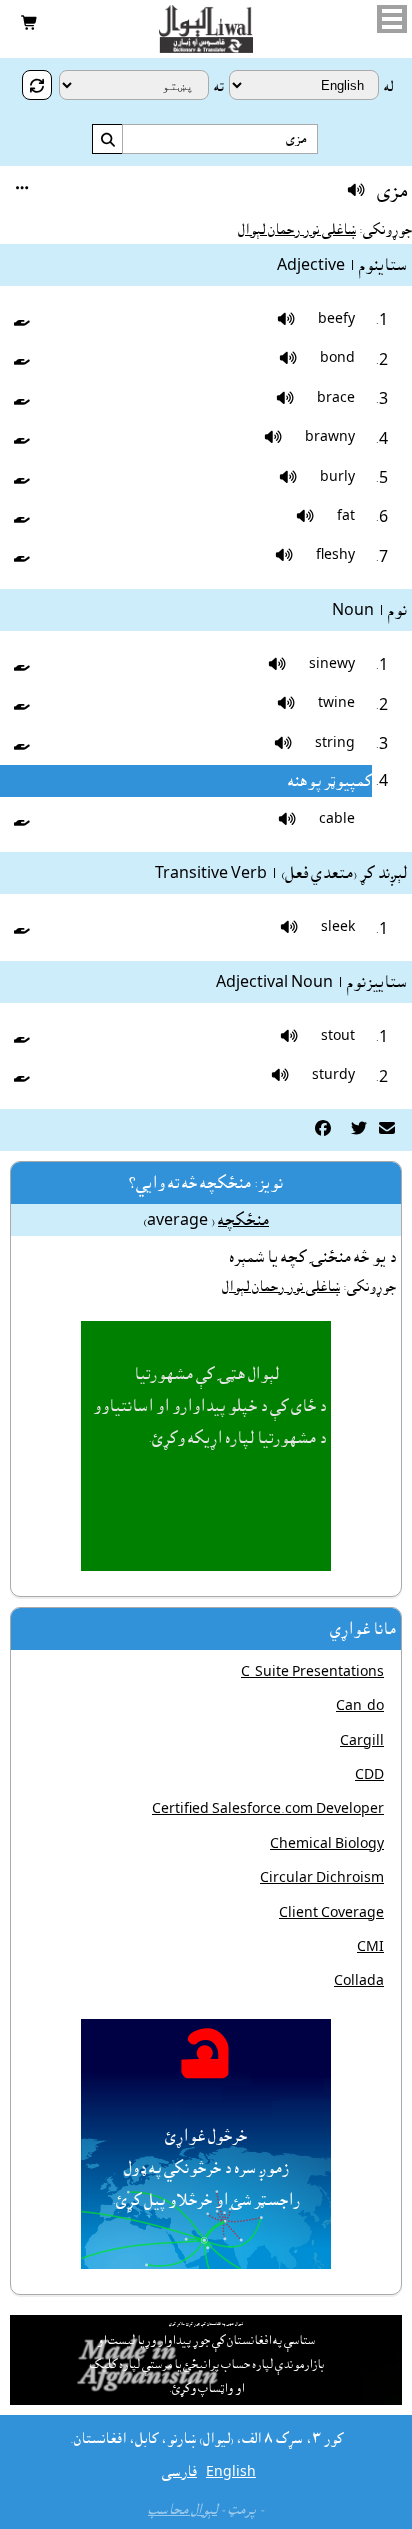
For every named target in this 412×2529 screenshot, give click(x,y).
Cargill (362, 1741)
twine (336, 703)
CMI (370, 1947)
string (335, 743)
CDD (369, 1775)
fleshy (335, 555)
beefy (336, 319)
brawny (330, 437)
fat (346, 516)
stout (338, 1036)
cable (337, 819)
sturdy (333, 1075)
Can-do (360, 1706)
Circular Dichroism (322, 1878)
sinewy (332, 664)
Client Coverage (331, 1913)
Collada (359, 1981)
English (231, 2472)
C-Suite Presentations (312, 1672)
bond (337, 358)
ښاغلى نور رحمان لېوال (297, 230)
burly (337, 477)
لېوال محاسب (182, 2510)
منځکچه (243, 1220)
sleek (338, 927)
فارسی (179, 2472)
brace (336, 398)
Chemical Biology (327, 1844)
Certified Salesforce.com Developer (268, 1809)
